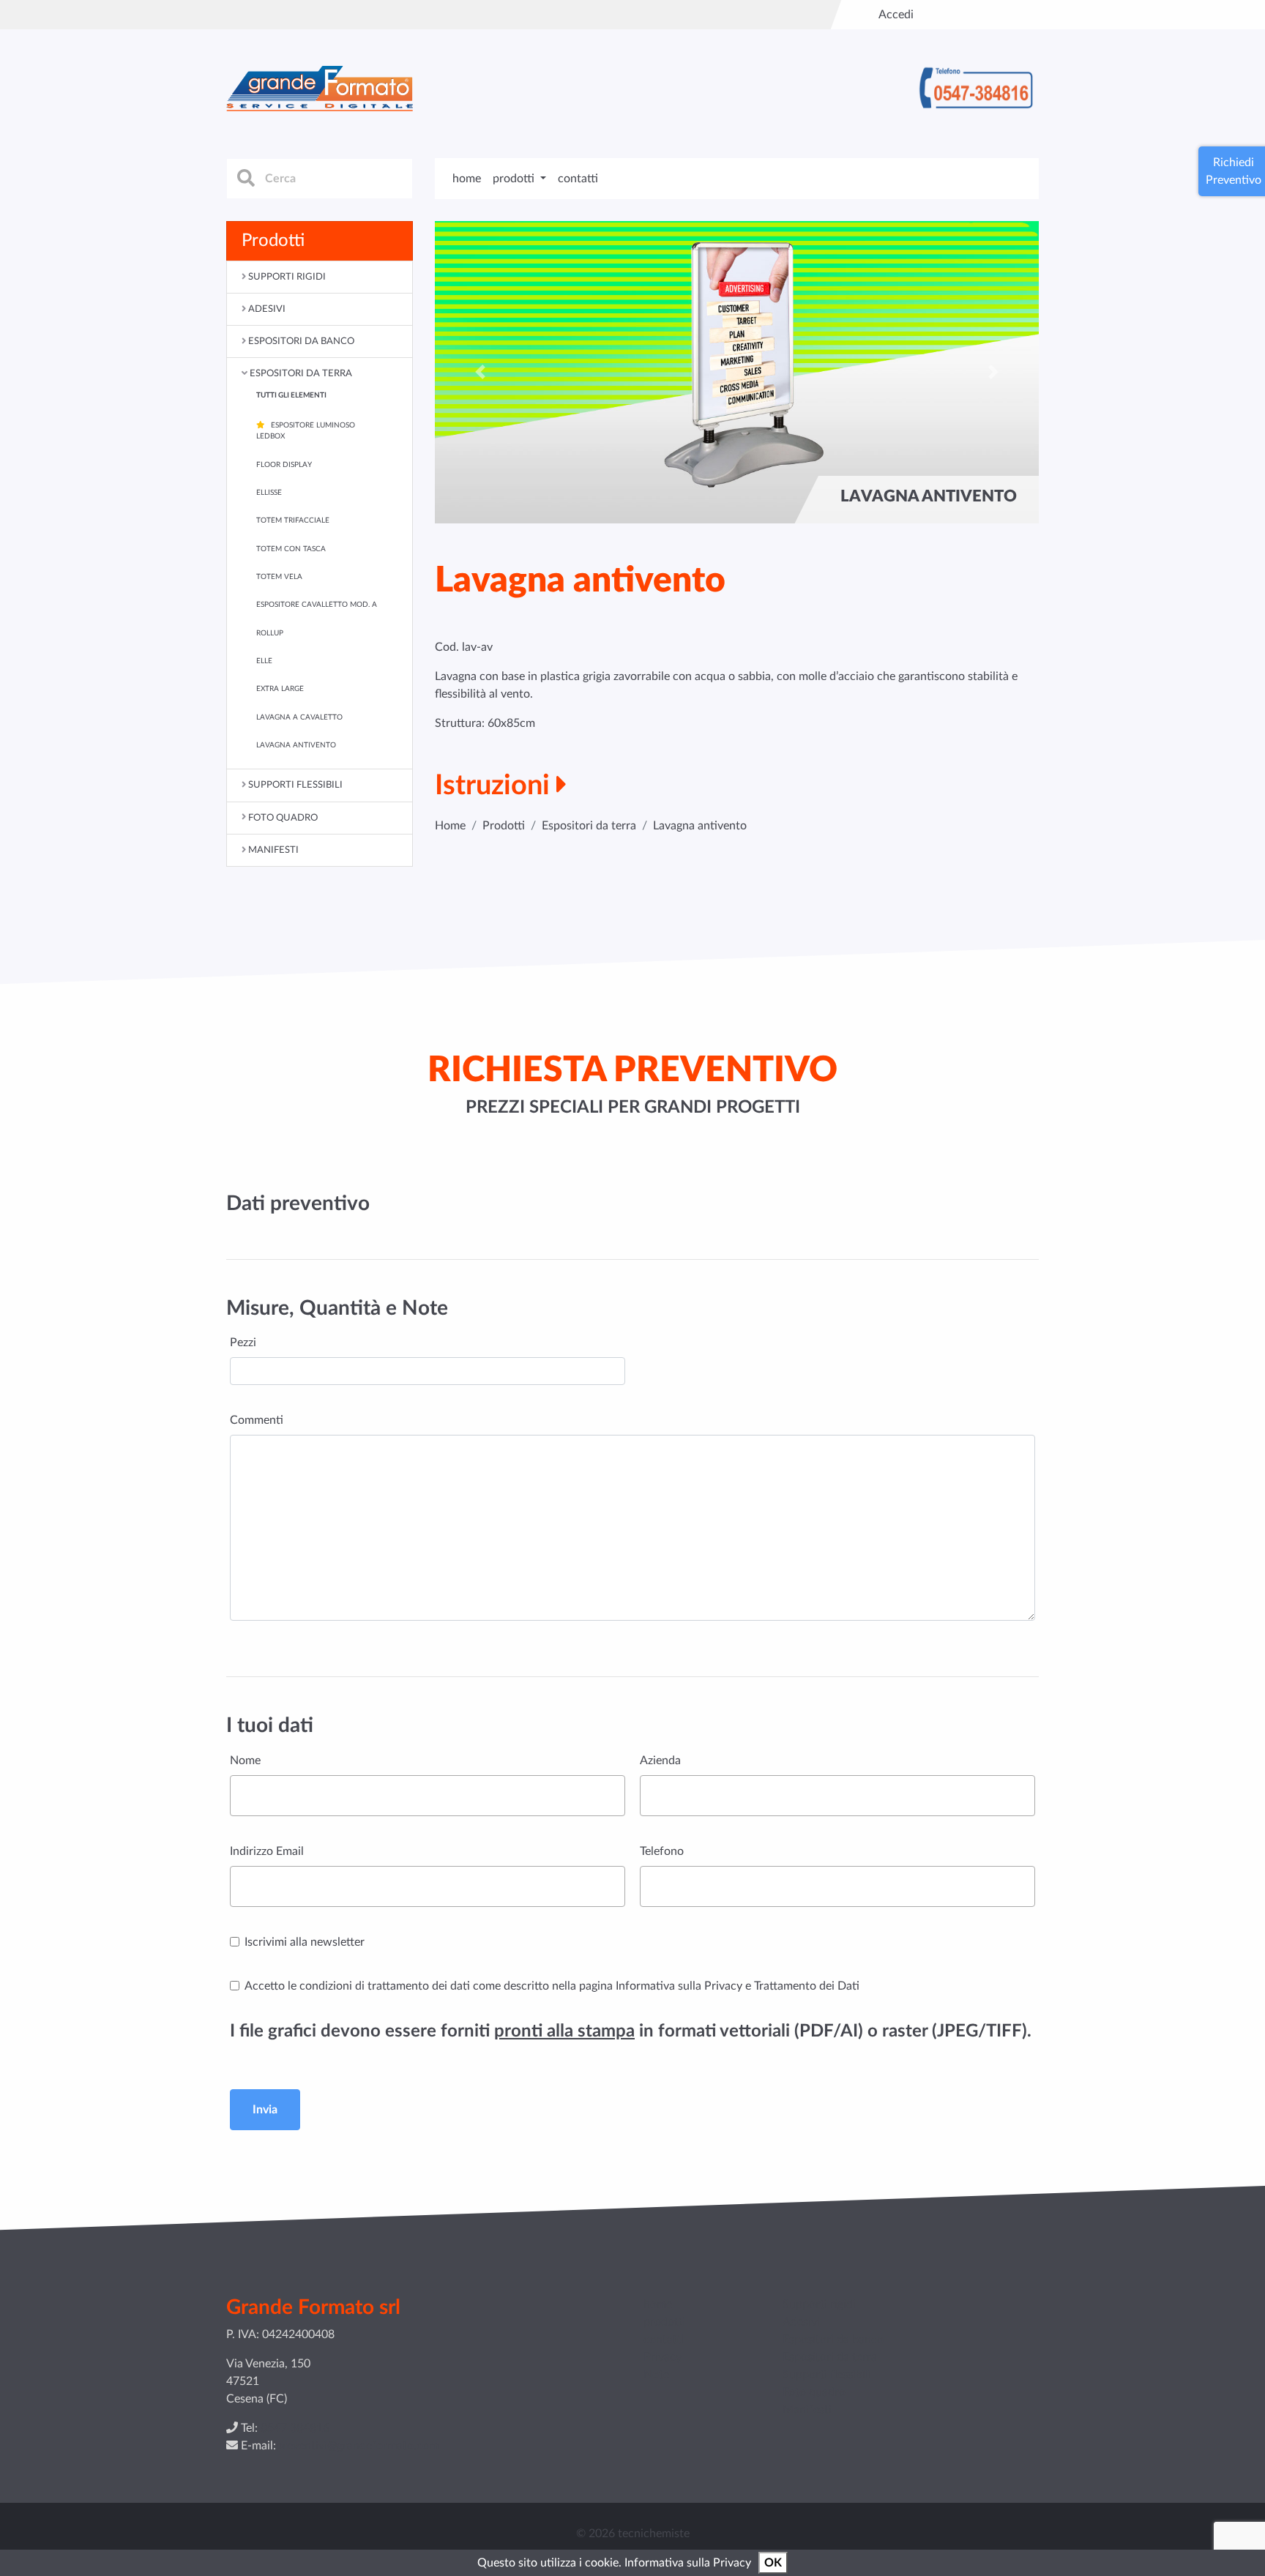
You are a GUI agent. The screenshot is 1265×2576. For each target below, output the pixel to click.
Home (450, 826)
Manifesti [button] (273, 850)
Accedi (896, 15)
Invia (265, 2110)
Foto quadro (814, 2392)
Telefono (662, 1851)
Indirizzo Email (267, 1851)
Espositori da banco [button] (301, 341)
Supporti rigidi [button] (287, 277)
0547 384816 (295, 2428)
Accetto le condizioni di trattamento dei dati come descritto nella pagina (552, 1986)
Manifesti (807, 2410)
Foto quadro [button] (283, 818)
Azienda (660, 1761)
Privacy (663, 2357)
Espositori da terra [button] (301, 373)
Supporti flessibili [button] (295, 785)
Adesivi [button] (267, 309)
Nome (245, 1761)
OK (773, 2563)
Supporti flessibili (827, 2375)
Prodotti (504, 826)
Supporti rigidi (819, 2304)
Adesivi (801, 2322)
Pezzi (243, 1343)
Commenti (257, 1420)
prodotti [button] (515, 179)
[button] (480, 372)
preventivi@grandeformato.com (357, 2446)
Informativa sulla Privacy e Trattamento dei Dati (738, 1986)
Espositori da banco (833, 2340)
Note (656, 2375)
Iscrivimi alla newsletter (305, 1942)
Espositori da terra (589, 826)
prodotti (664, 2322)
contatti (578, 179)
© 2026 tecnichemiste (633, 2534)
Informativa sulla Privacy (688, 2563)
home (467, 179)
